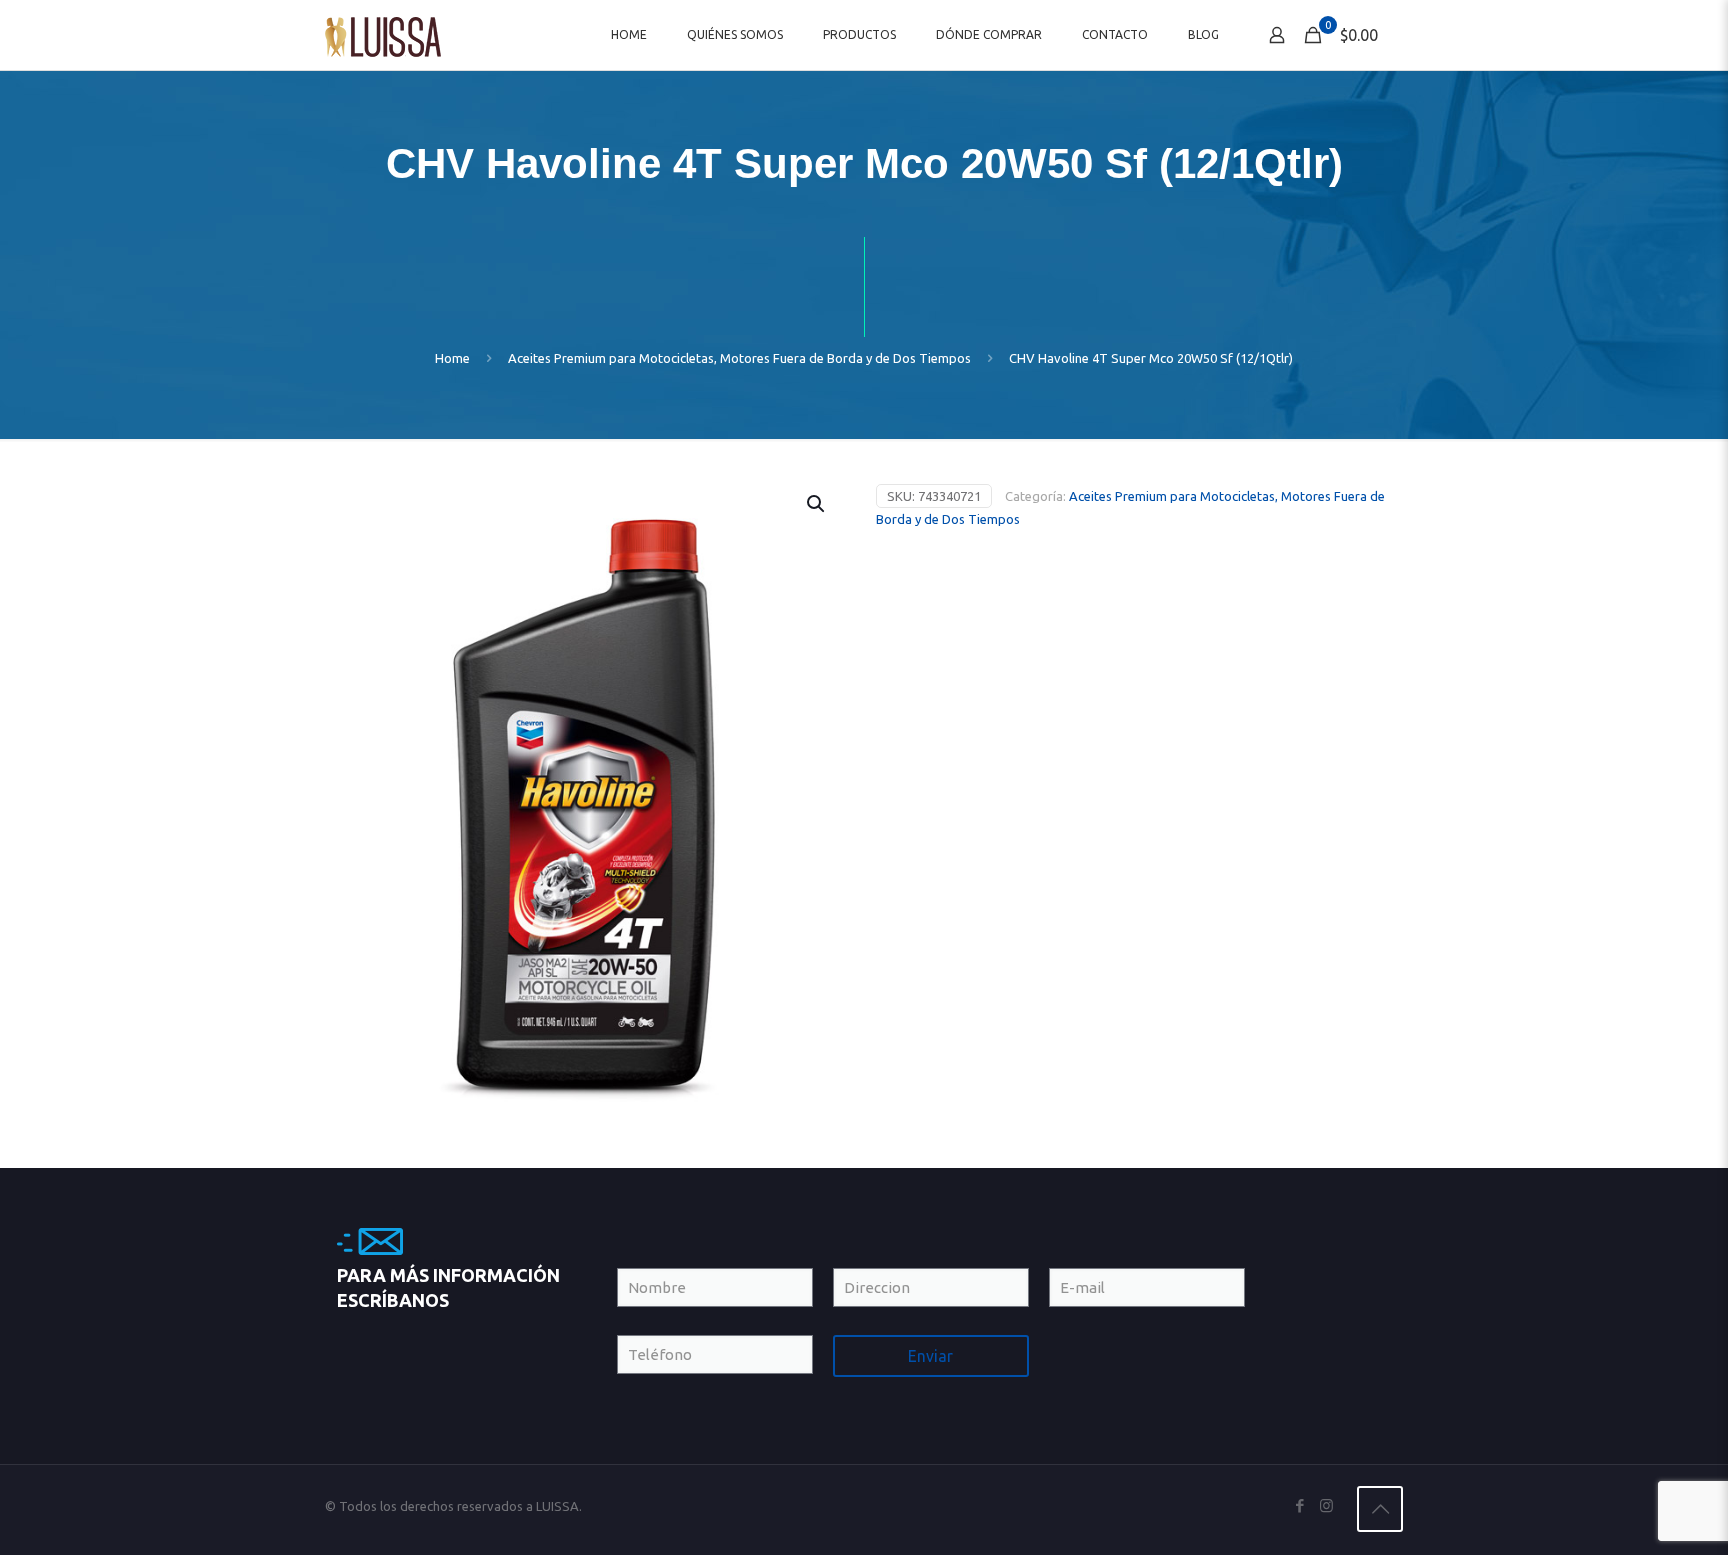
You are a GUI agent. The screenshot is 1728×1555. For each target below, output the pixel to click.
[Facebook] (1299, 1505)
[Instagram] (1326, 1505)
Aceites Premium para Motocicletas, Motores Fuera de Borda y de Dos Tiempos (739, 358)
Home (452, 358)
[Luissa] (383, 35)
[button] (817, 504)
